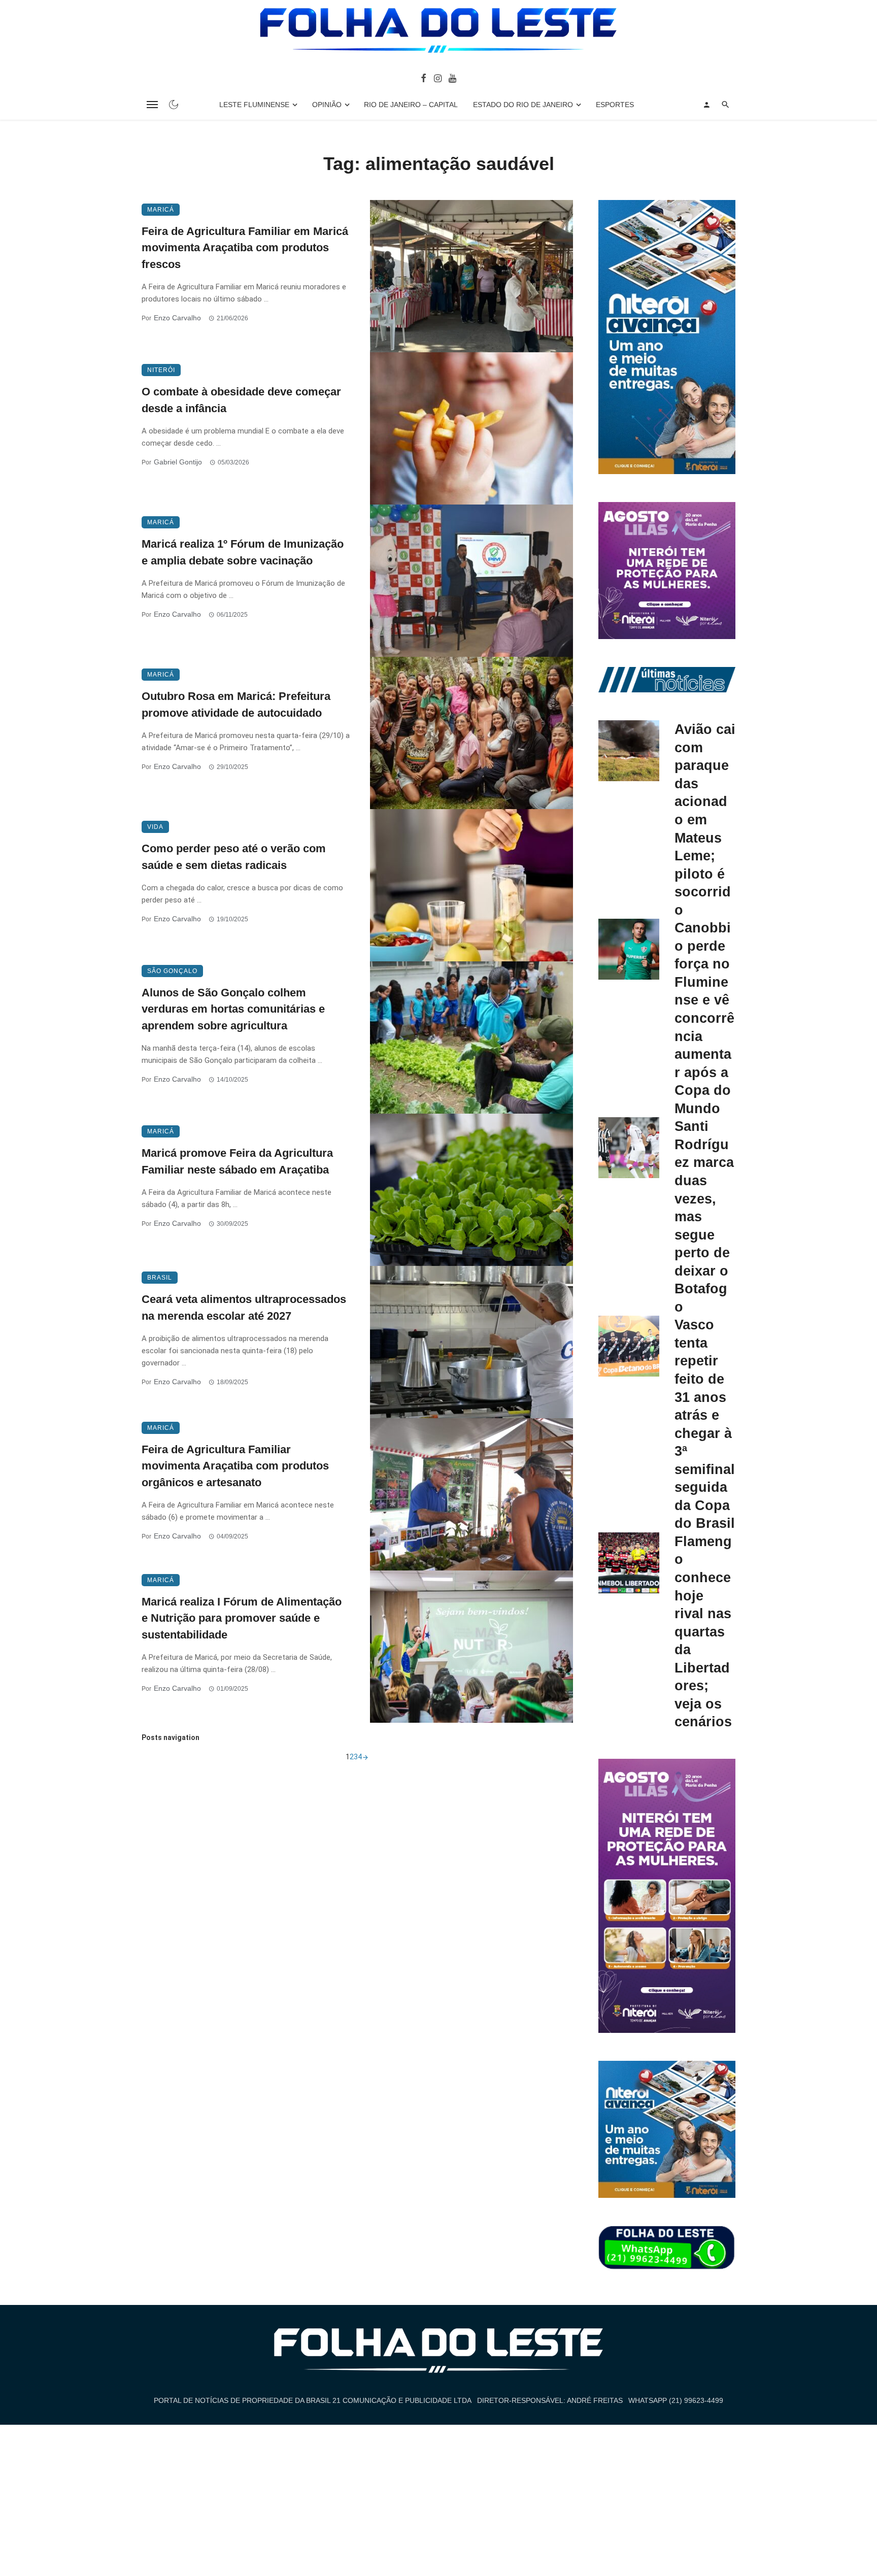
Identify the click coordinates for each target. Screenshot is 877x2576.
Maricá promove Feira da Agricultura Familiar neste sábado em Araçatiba (237, 1161)
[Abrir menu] (152, 105)
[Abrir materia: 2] (365, 1757)
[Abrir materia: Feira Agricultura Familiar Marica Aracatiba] (471, 276)
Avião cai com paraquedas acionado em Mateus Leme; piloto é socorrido (705, 819)
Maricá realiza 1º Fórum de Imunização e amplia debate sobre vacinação (243, 552)
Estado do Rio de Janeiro (523, 105)
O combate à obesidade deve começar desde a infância (241, 400)
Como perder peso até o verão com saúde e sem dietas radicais (234, 857)
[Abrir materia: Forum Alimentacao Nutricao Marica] (471, 1647)
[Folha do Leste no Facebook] (424, 78)
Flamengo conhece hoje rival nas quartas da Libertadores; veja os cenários (703, 1631)
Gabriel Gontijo (178, 462)
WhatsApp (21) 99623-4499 (676, 2400)
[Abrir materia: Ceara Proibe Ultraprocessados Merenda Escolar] (471, 1342)
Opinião (327, 105)
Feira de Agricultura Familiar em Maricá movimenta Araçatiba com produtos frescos (245, 248)
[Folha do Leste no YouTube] (452, 78)
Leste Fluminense (254, 105)
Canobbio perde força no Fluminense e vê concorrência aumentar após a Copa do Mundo (704, 1018)
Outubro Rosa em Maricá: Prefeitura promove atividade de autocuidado (236, 705)
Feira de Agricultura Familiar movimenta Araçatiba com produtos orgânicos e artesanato (235, 1466)
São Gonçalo (172, 971)
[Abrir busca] (726, 105)
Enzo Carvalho (177, 318)
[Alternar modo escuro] (174, 105)
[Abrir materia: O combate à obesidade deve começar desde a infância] (471, 428)
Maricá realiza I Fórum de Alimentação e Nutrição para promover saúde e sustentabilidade (242, 1618)
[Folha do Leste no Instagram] (437, 78)
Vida (155, 827)
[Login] (706, 105)
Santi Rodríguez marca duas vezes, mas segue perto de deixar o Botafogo (704, 1216)
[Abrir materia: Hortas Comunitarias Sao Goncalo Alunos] (471, 1038)
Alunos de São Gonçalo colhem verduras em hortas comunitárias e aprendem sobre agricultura (233, 1009)
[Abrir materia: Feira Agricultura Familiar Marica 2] (471, 1190)
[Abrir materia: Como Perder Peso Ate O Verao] (471, 885)
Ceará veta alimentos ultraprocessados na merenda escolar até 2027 (244, 1308)
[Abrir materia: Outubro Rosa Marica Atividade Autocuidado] (471, 733)
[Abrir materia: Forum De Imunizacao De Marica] (471, 581)
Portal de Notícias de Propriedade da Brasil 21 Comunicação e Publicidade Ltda (313, 2400)
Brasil (160, 1278)
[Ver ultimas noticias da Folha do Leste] (667, 679)
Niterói (161, 370)
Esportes (615, 105)
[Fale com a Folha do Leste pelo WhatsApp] (667, 2248)
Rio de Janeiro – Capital (411, 105)
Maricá (161, 210)
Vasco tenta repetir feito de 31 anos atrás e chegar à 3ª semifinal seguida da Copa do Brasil (705, 1424)
